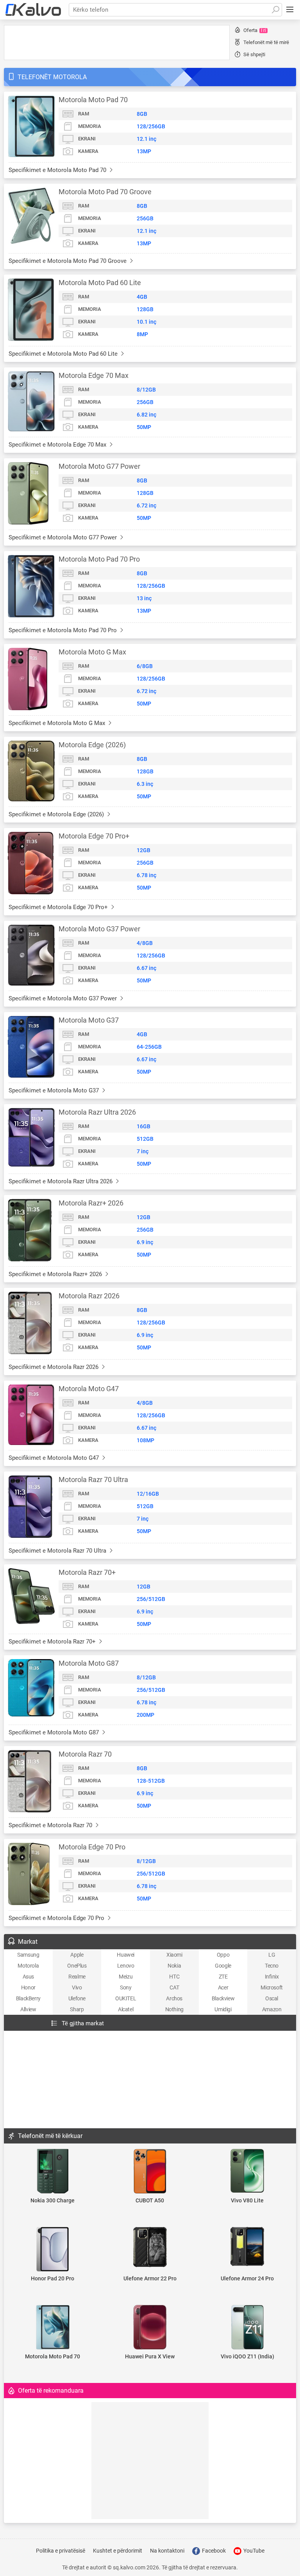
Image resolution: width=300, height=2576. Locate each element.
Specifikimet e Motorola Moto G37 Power (63, 998)
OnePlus (77, 1966)
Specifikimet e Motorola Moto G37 (54, 1090)
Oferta (255, 30)
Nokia (174, 1966)
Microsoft (271, 1987)
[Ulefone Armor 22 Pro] (150, 2248)
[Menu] (290, 10)
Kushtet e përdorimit (118, 2551)
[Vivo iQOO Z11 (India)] (247, 2328)
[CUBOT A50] (150, 2172)
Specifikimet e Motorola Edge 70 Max (58, 445)
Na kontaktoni (167, 2551)
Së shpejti (254, 54)
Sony (126, 1987)
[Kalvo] (33, 10)
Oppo (223, 1955)
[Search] (275, 10)
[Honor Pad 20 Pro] (53, 2250)
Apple (77, 1955)
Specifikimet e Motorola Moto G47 (54, 1458)
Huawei (126, 1955)
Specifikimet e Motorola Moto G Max (58, 723)
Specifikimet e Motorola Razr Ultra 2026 (61, 1181)
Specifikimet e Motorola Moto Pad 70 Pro (63, 630)
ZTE (223, 1977)
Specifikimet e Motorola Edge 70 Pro (57, 1918)
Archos (174, 1998)
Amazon (272, 2009)
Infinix (272, 1977)
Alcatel (126, 2009)
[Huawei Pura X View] (150, 2328)
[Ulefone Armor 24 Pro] (247, 2247)
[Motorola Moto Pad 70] (53, 2328)
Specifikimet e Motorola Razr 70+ (53, 1642)
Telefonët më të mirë (266, 42)
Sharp (77, 2009)
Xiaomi (174, 1955)
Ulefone (77, 1998)
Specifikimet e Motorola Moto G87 (54, 1732)
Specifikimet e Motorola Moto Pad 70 (58, 170)
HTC (174, 1977)
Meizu (126, 1977)
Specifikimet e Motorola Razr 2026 (54, 1367)
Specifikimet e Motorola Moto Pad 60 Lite (64, 354)
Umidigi (223, 2009)
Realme (77, 1977)
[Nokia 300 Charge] (53, 2172)
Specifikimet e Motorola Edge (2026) (57, 814)
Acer (223, 1987)
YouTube (253, 2551)
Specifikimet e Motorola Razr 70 (51, 1825)
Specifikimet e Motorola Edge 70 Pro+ (59, 907)
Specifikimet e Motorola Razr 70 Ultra (58, 1551)
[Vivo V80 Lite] (247, 2171)
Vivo (77, 1987)
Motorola (28, 1966)
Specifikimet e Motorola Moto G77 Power (63, 537)
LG (272, 1955)
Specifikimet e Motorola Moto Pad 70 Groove (68, 261)
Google (223, 1966)
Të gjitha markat (83, 2023)
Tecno (272, 1966)
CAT (174, 1987)
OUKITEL (126, 1998)
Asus (28, 1977)
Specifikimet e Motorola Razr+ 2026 (56, 1274)
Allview (28, 2009)
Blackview (223, 1998)
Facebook (213, 2551)
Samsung (28, 1955)
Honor (28, 1987)
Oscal (272, 1998)
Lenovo (126, 1966)
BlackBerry (28, 1998)
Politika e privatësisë (61, 2551)
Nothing (174, 2009)
